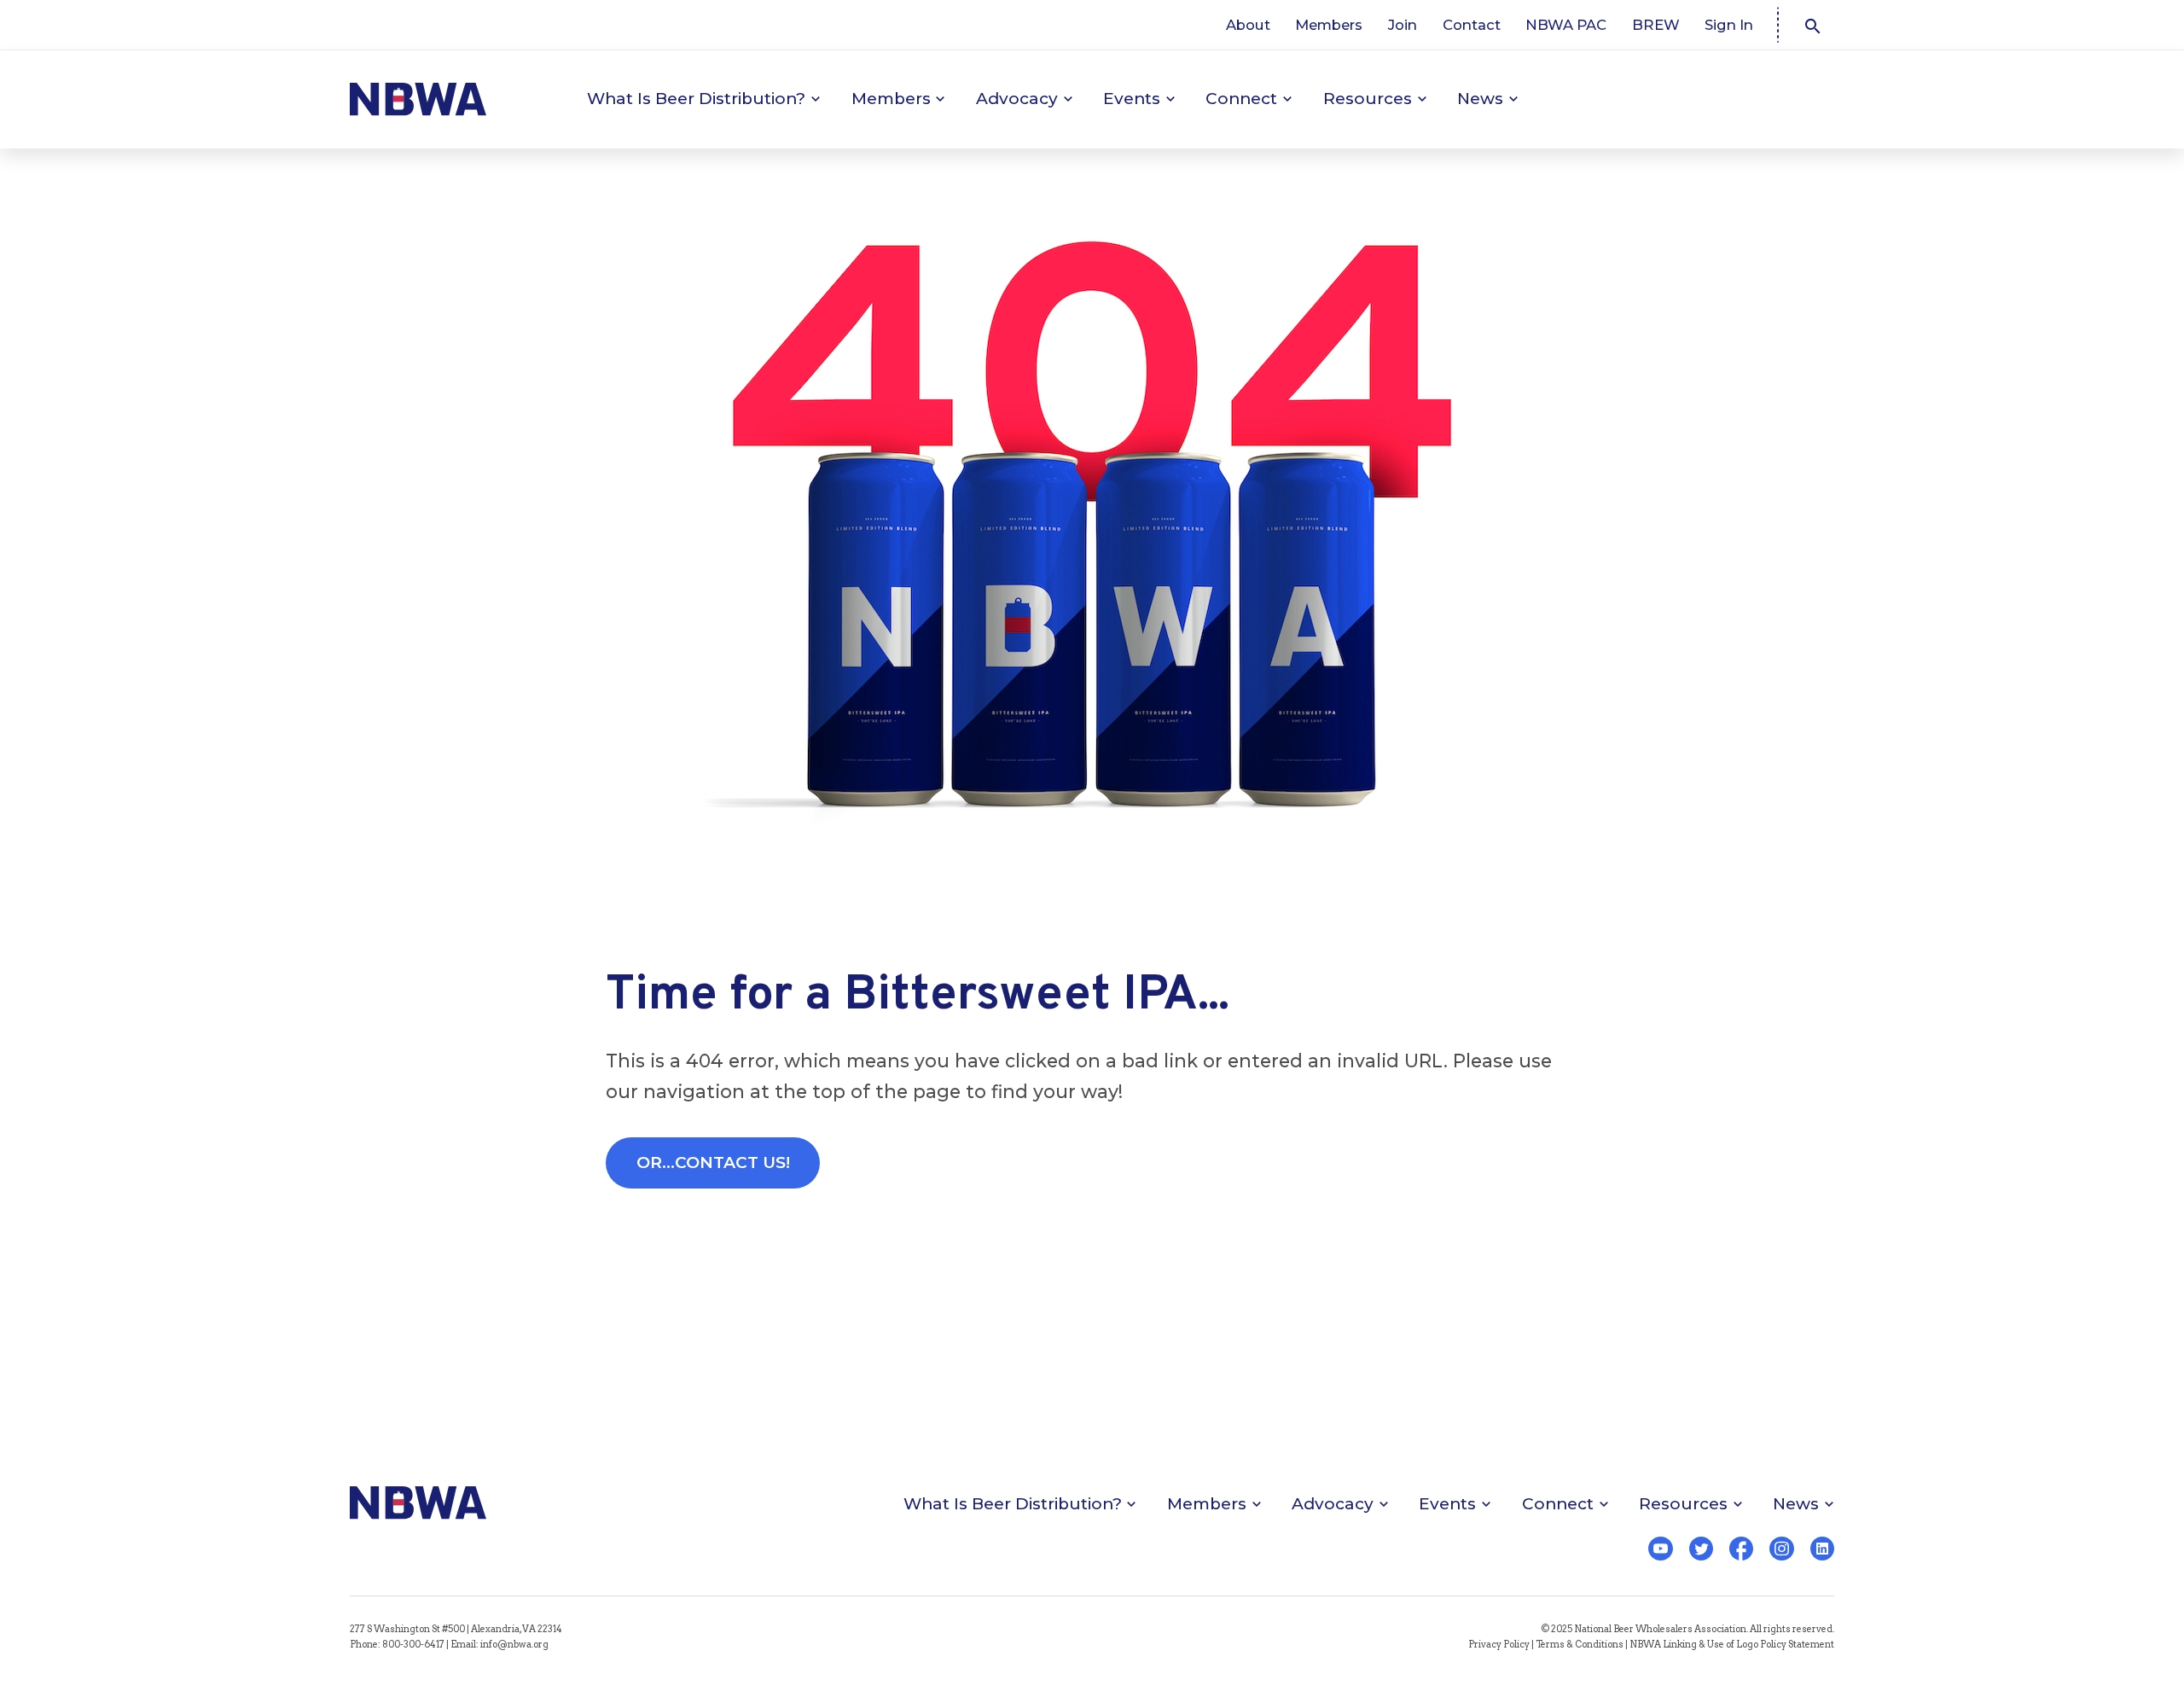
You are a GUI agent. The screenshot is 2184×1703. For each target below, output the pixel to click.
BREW (1656, 25)
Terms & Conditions (1580, 1645)
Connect (1241, 99)
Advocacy (1017, 99)
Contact (1472, 25)
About (1248, 25)
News (1480, 99)
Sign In (1729, 25)
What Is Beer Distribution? (696, 99)
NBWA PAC (1566, 25)
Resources (1368, 99)
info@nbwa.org (514, 1645)
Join (1403, 25)
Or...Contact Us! (713, 1162)
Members (1329, 25)
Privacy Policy (1499, 1645)
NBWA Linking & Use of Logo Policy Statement (1732, 1645)
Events (1132, 99)
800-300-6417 (413, 1645)
